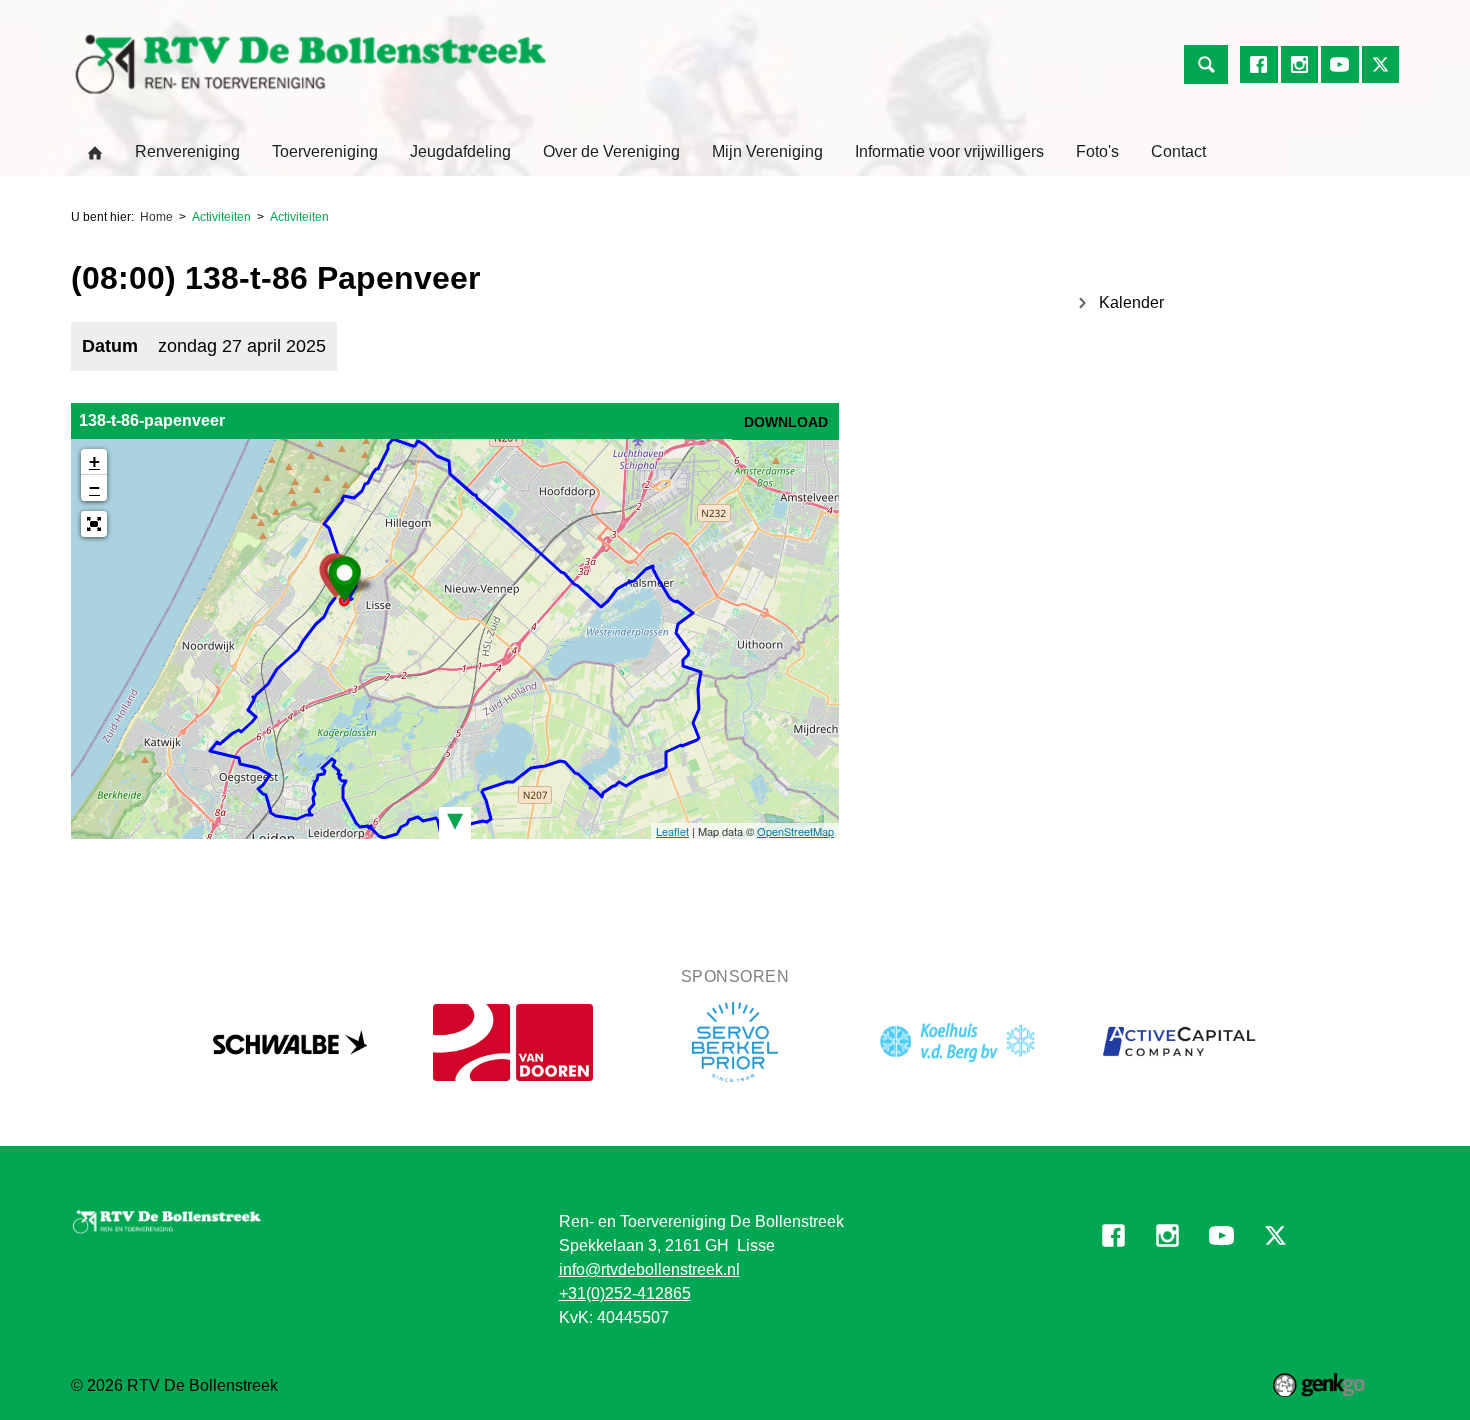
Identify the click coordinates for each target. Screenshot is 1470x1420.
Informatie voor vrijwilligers (949, 151)
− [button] (94, 487)
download (786, 422)
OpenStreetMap (795, 831)
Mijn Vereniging (767, 151)
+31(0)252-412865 (625, 1293)
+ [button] (94, 461)
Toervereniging (325, 151)
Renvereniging (187, 151)
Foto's (1097, 151)
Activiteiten (221, 217)
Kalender (1131, 302)
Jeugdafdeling (460, 151)
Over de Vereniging (611, 151)
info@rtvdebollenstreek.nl (649, 1269)
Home (95, 153)
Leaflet (672, 831)
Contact (1178, 151)
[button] (94, 524)
